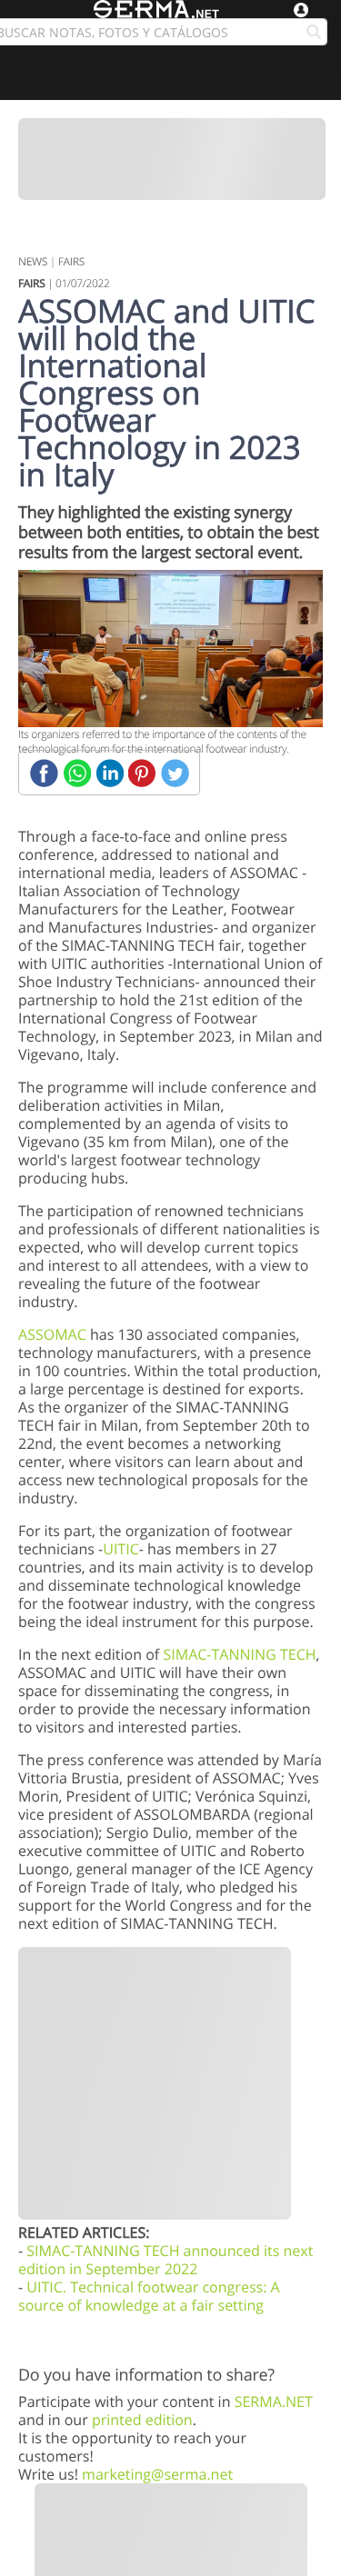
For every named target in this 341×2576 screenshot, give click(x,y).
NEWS (33, 261)
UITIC (121, 1549)
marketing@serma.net (157, 2474)
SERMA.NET (274, 2401)
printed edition (142, 2420)
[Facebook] (44, 773)
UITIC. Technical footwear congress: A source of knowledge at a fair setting (149, 2296)
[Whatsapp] (77, 773)
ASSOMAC (52, 1334)
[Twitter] (175, 773)
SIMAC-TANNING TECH (239, 1654)
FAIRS (71, 261)
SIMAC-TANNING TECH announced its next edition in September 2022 (165, 2260)
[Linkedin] (110, 773)
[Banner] (172, 159)
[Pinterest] (142, 773)
